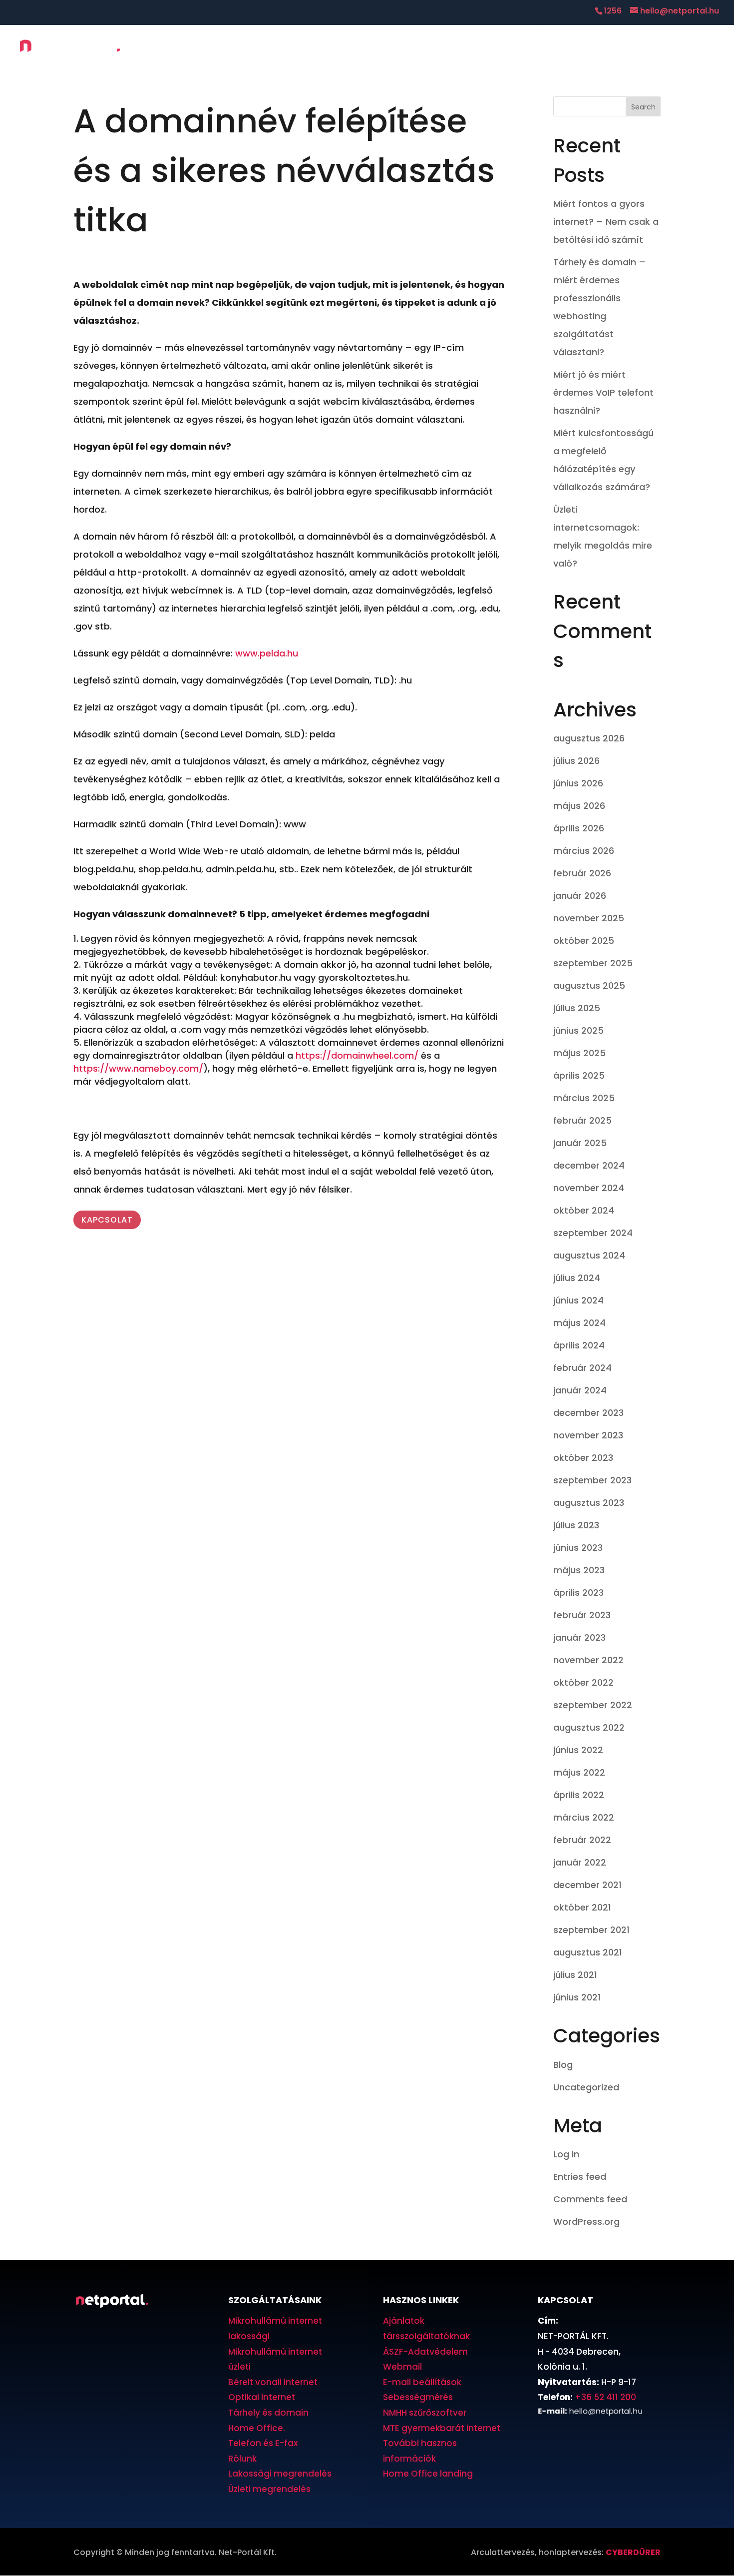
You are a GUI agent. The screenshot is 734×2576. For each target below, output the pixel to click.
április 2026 (579, 828)
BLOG (557, 50)
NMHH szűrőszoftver (425, 2413)
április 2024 (579, 1345)
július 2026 (576, 761)
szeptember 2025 (593, 963)
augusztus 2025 (589, 985)
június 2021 (577, 1997)
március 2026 (584, 851)
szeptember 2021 (591, 1930)
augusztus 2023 (589, 1503)
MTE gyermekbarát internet (442, 2428)
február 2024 (582, 1368)
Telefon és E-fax (263, 2443)
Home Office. (257, 2428)
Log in (566, 2154)
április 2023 (578, 1593)
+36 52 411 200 (605, 2397)
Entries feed (580, 2177)
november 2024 (589, 1188)
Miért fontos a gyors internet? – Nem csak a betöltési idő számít (606, 222)
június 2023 (578, 1548)
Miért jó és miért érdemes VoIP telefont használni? (603, 392)
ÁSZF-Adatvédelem (425, 2352)
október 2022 (583, 1682)
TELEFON (521, 50)
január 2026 (580, 896)
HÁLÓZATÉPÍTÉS (409, 50)
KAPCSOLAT (639, 50)
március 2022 (584, 1817)
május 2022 (579, 1772)
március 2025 (584, 1098)
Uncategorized (586, 2087)
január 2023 (579, 1637)
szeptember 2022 (593, 1705)
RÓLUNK (593, 50)
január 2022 (580, 1862)
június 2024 (578, 1300)
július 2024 (577, 1278)
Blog (563, 2065)
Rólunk (242, 2459)
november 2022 (588, 1660)
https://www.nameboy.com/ (138, 1068)
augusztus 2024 (589, 1255)
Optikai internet (262, 2397)
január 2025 (580, 1143)
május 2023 (579, 1570)
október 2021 (582, 1907)
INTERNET (344, 50)
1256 (613, 11)
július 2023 (576, 1525)
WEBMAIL (696, 49)
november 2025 (589, 918)
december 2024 (589, 1165)
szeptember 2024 (593, 1233)
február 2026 (582, 873)
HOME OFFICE (471, 50)
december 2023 (588, 1413)
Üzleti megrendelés (269, 2489)
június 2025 (578, 1030)
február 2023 (582, 1615)
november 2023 (588, 1435)
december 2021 (587, 1885)
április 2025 (579, 1075)
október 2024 (584, 1210)
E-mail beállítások (422, 2382)
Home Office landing (428, 2474)
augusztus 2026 (589, 738)
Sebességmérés (418, 2397)
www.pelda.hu (267, 653)
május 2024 (579, 1323)
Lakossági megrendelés (280, 2474)
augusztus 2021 (588, 1952)
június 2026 (578, 783)
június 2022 (578, 1750)
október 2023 (583, 1458)
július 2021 (575, 1975)
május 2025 (579, 1053)
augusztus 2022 (589, 1727)
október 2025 (584, 941)
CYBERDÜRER (633, 2552)
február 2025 (582, 1120)
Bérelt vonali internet (273, 2382)
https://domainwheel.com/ (357, 1055)
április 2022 (579, 1795)
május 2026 (579, 806)
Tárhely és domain (268, 2413)
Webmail (402, 2367)
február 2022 (582, 1840)
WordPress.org (586, 2222)
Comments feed (590, 2199)
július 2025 (577, 1008)
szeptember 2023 (592, 1480)
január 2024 (580, 1390)
